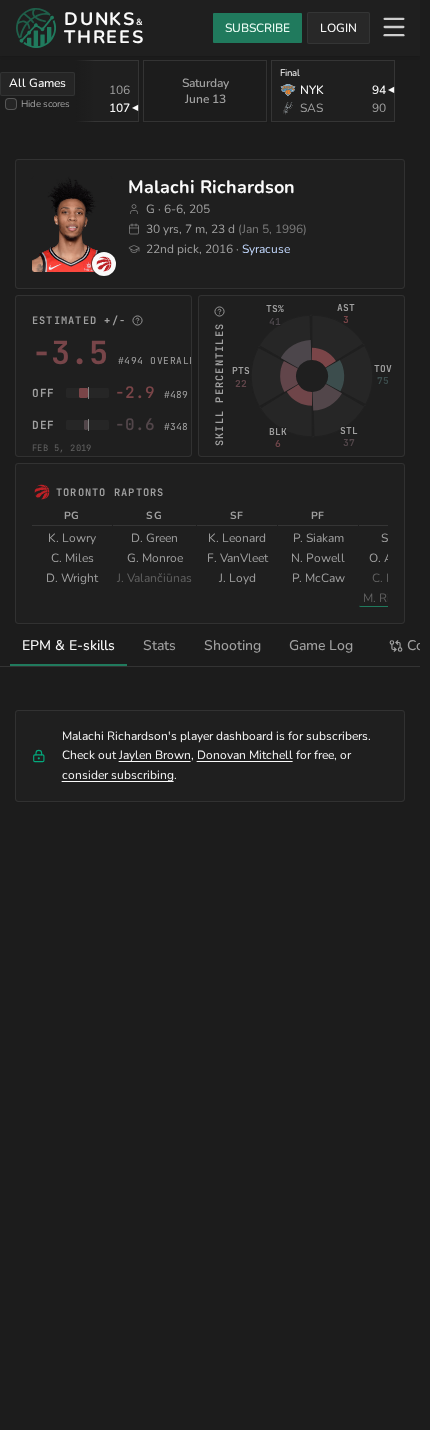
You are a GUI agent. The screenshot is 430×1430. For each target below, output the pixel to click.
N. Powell (318, 558)
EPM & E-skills (68, 645)
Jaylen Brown (155, 755)
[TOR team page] (104, 264)
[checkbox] (11, 104)
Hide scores (45, 103)
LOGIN (338, 28)
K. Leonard (237, 538)
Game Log (321, 645)
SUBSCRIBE (257, 28)
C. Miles (72, 558)
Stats (159, 645)
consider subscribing (118, 775)
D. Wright (72, 578)
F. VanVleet (237, 558)
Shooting (232, 645)
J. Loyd (237, 578)
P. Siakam (318, 538)
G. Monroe (155, 558)
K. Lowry (72, 538)
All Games (37, 83)
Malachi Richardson (211, 187)
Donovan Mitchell (245, 755)
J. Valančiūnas (154, 578)
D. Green (154, 538)
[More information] (137, 320)
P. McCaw (318, 578)
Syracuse (266, 249)
